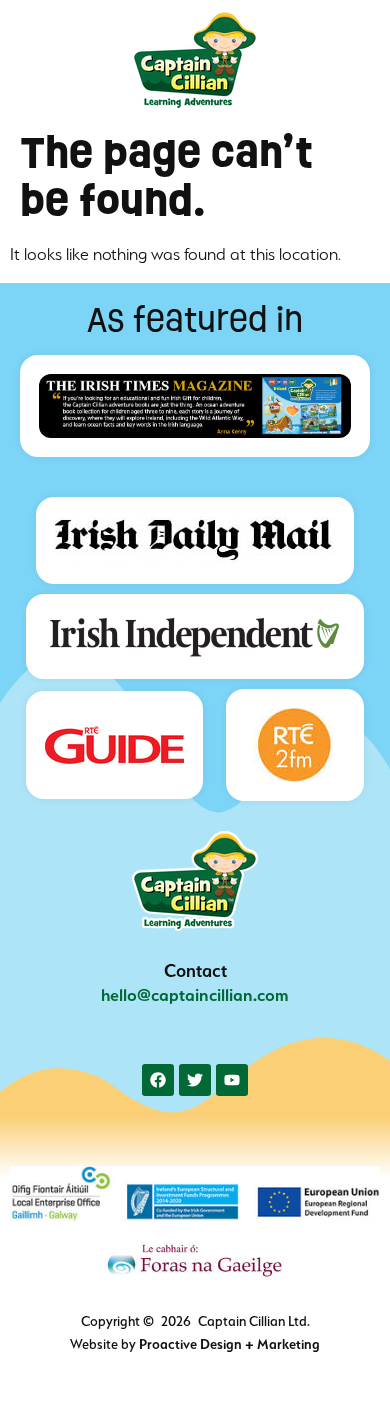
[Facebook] (158, 1080)
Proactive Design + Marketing (229, 1344)
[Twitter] (195, 1080)
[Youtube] (232, 1080)
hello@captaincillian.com (195, 995)
